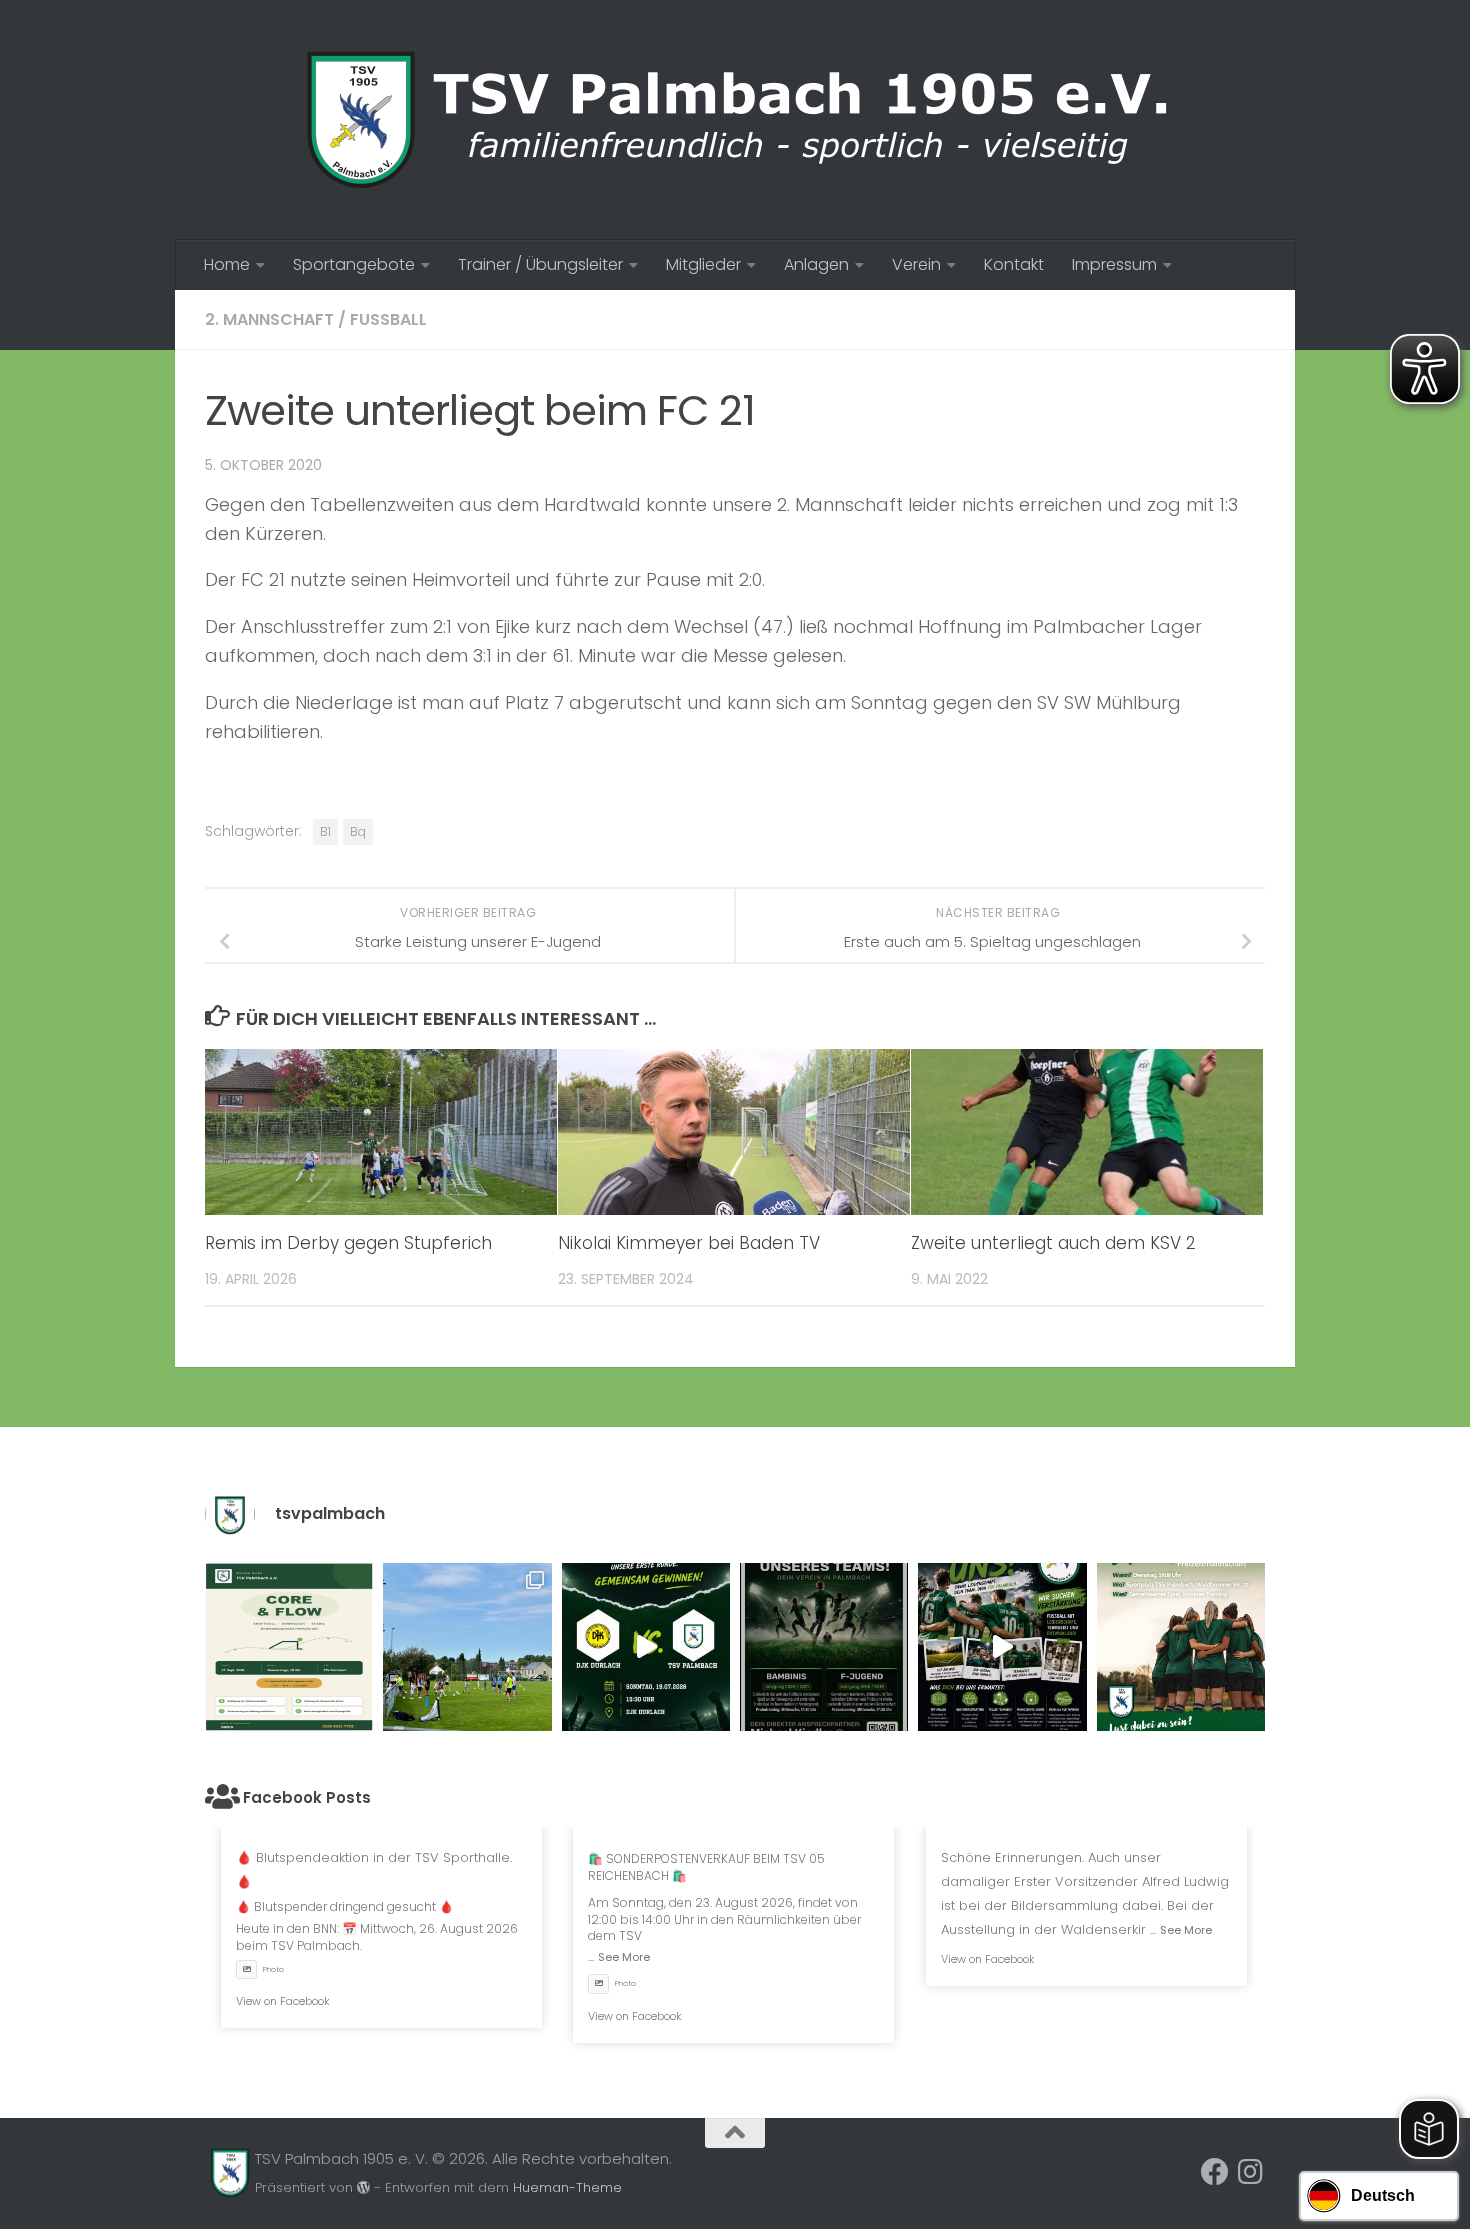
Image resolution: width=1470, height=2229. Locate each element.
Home (227, 264)
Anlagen (816, 264)
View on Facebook (283, 2001)
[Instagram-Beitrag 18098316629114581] (289, 1647)
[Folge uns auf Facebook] (1215, 2172)
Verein (916, 264)
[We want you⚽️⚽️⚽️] (1181, 1647)
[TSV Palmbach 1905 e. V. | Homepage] (735, 120)
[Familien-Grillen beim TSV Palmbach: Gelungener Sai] (467, 1647)
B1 (325, 831)
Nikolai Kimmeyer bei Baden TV (689, 1243)
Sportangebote (354, 264)
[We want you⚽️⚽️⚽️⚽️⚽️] (824, 1647)
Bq (358, 831)
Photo (273, 1969)
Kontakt (1014, 264)
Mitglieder (703, 264)
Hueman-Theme (567, 2187)
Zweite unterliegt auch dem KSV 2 (1053, 1243)
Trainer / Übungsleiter (540, 264)
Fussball (388, 319)
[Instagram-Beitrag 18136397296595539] (646, 1647)
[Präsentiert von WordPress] (363, 2187)
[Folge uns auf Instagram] (1251, 2172)
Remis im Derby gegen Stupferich (348, 1243)
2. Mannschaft (269, 319)
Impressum (1114, 264)
